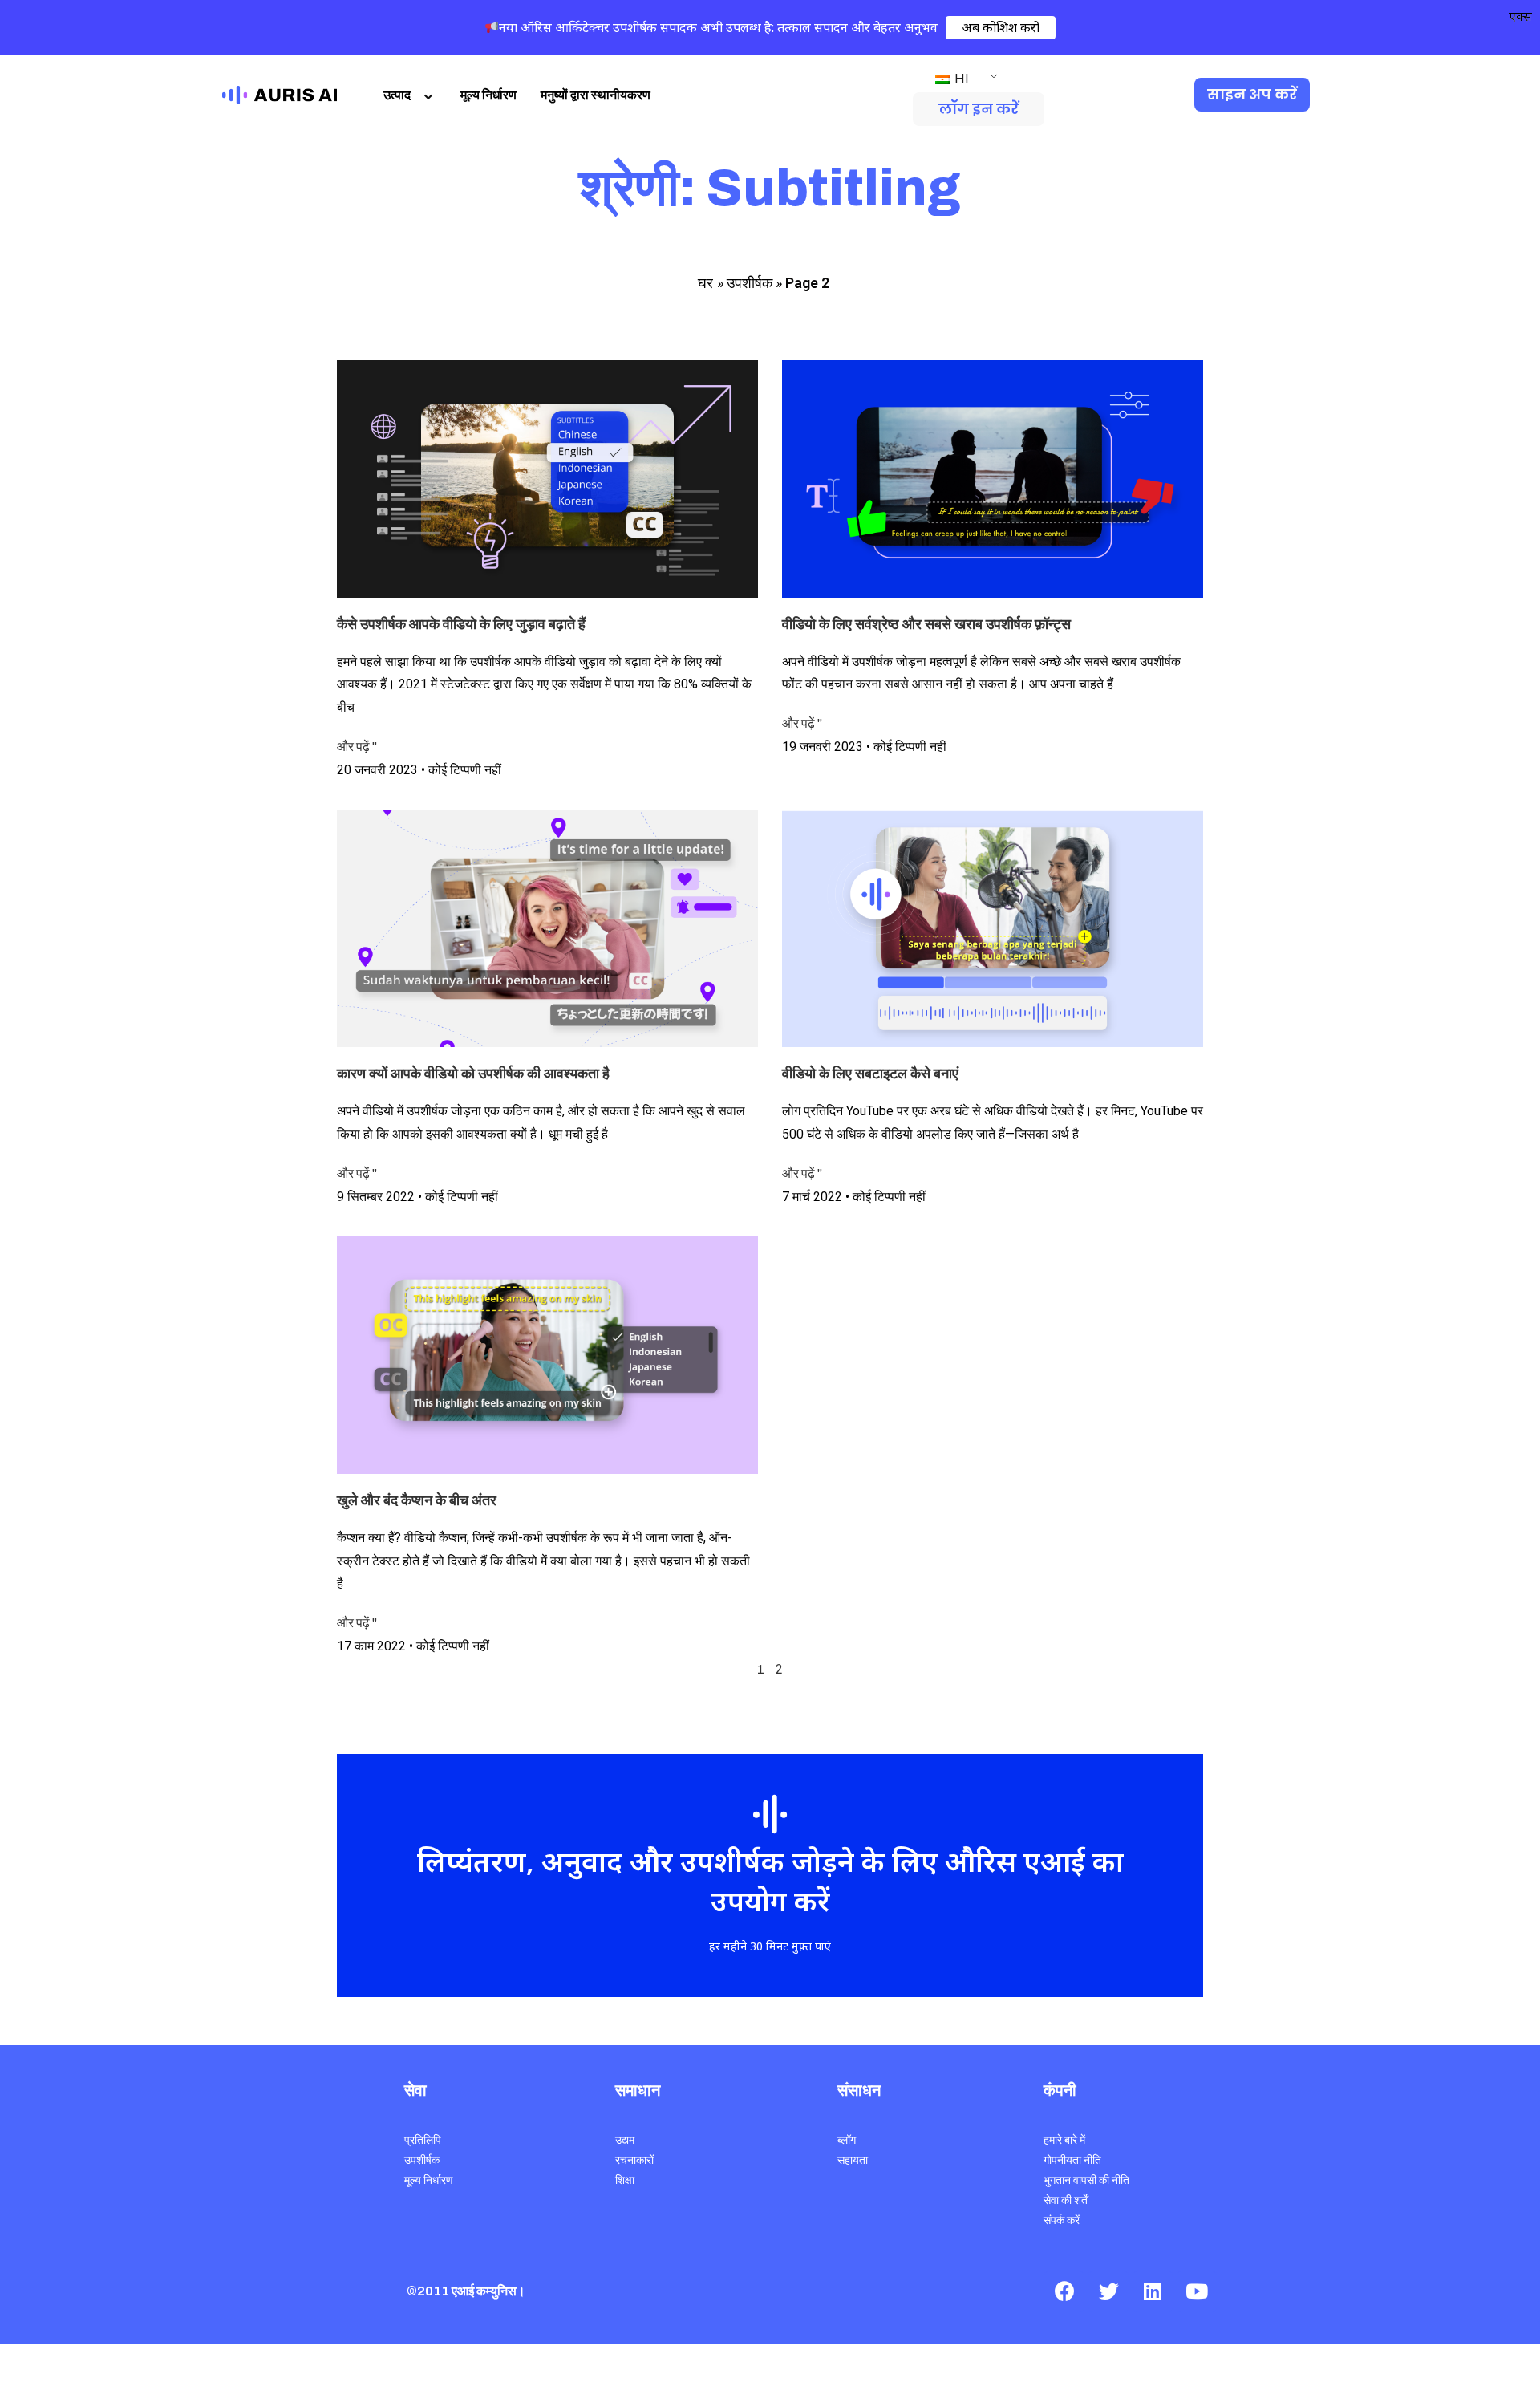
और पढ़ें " (357, 747)
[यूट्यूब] (1197, 2291)
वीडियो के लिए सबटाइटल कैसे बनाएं (870, 1074)
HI (960, 78)
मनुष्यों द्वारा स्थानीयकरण (596, 95)
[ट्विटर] (1108, 2291)
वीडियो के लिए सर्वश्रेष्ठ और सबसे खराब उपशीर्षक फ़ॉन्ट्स (926, 624)
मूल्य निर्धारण (488, 95)
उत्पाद (397, 95)
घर (705, 283)
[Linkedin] (1153, 2291)
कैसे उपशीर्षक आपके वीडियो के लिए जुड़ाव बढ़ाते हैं (461, 624)
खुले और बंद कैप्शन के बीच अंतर (417, 1500)
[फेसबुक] (1064, 2291)
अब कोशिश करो (1001, 27)
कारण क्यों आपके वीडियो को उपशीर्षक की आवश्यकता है (473, 1074)
